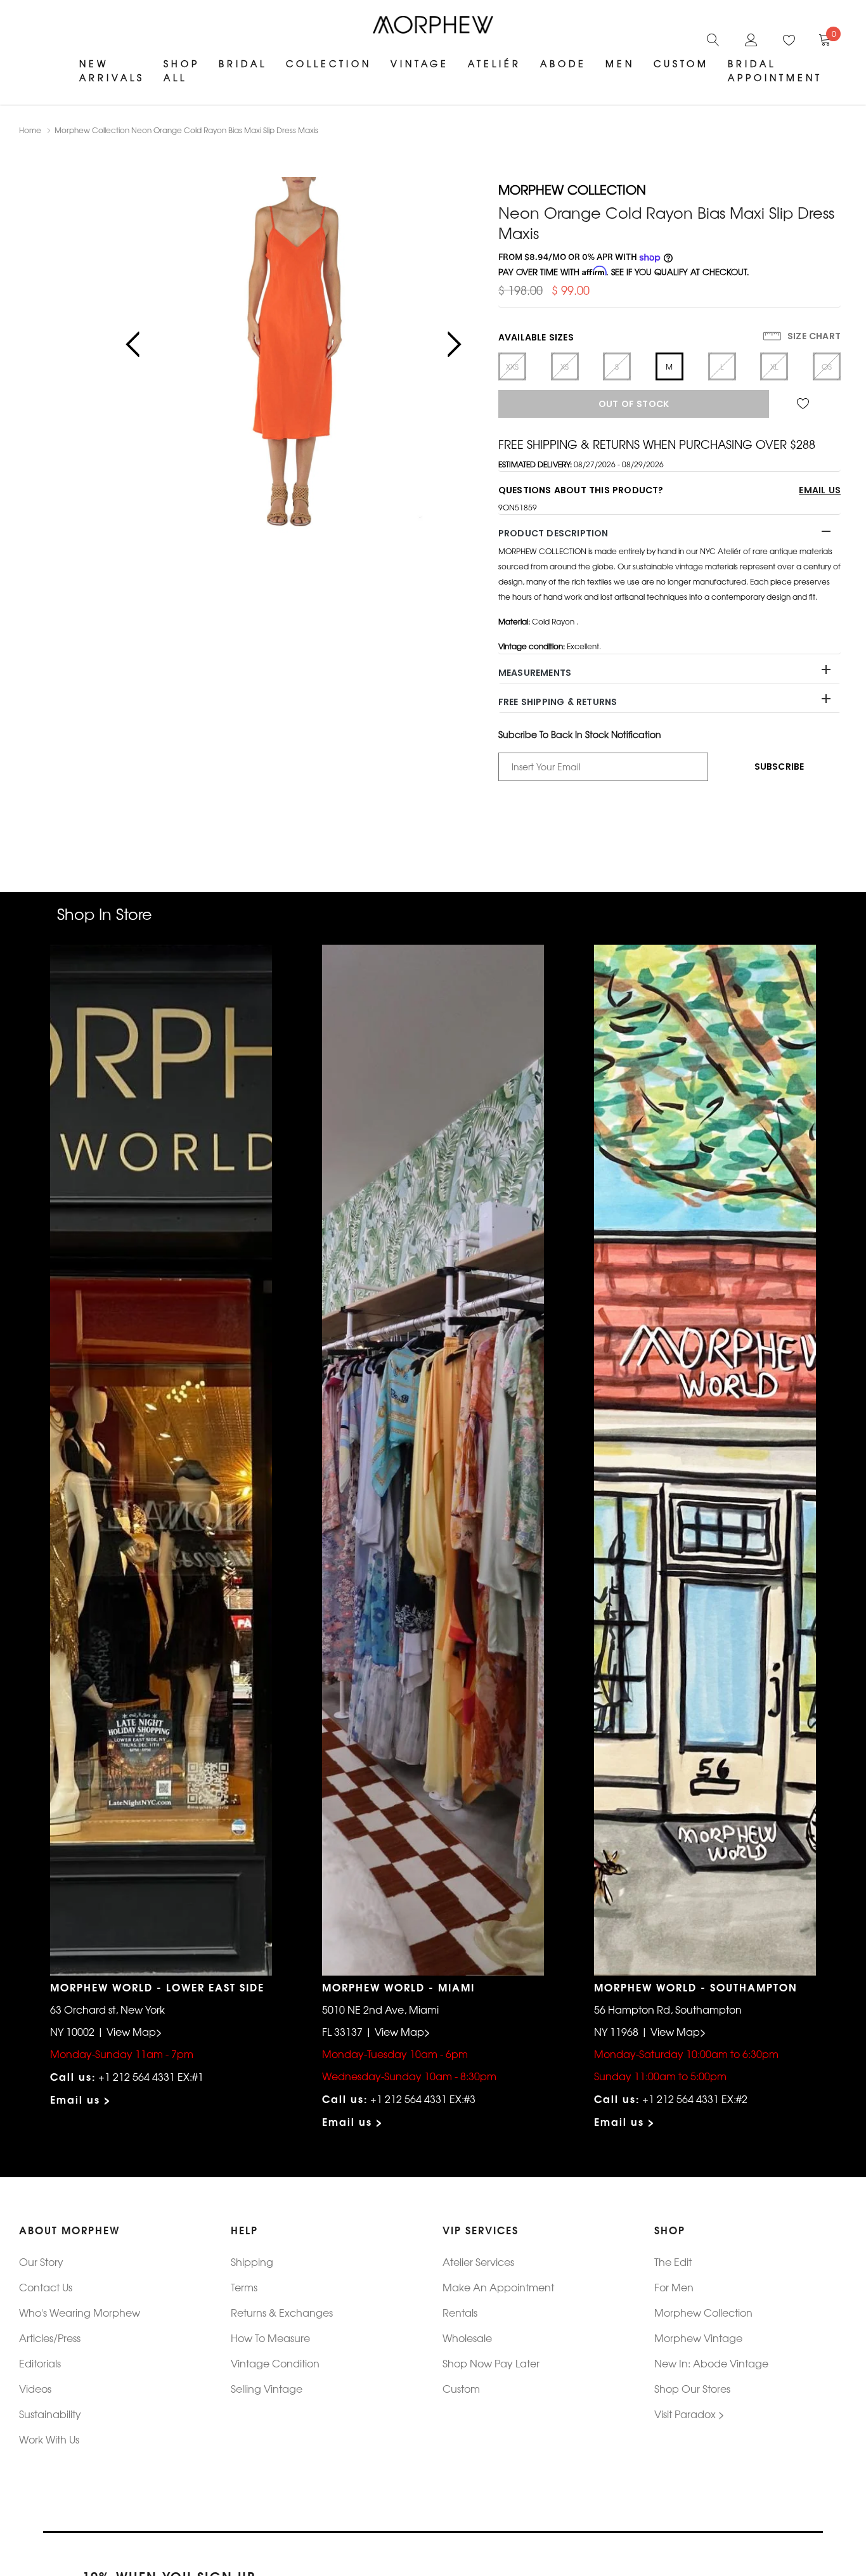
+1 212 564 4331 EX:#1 (151, 2076)
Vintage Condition (275, 2363)
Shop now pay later (491, 2363)
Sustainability (50, 2414)
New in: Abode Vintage (711, 2363)
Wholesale (467, 2338)
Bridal (243, 63)
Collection (329, 63)
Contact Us (46, 2287)
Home (30, 130)
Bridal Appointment (775, 70)
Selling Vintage (267, 2388)
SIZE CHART (813, 336)
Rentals (460, 2312)
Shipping (252, 2262)
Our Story (41, 2262)
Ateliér (494, 63)
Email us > (81, 2099)
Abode (563, 63)
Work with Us (49, 2439)
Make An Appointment (498, 2287)
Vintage (420, 63)
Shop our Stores (692, 2388)
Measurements (535, 673)
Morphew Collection (703, 2312)
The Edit (673, 2262)
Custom (461, 2388)
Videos (35, 2388)
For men (674, 2287)
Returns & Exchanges (282, 2312)
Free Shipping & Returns (558, 702)
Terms (244, 2287)
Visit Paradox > (689, 2414)
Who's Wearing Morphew (80, 2312)
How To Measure (270, 2338)
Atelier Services (478, 2262)
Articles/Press (50, 2338)
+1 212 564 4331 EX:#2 (695, 2099)
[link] (713, 38)
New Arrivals (112, 70)
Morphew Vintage (698, 2338)
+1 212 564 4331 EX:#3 (423, 2099)
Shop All (182, 70)
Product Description (553, 533)
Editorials (40, 2363)
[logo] (433, 25)
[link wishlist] (805, 404)
